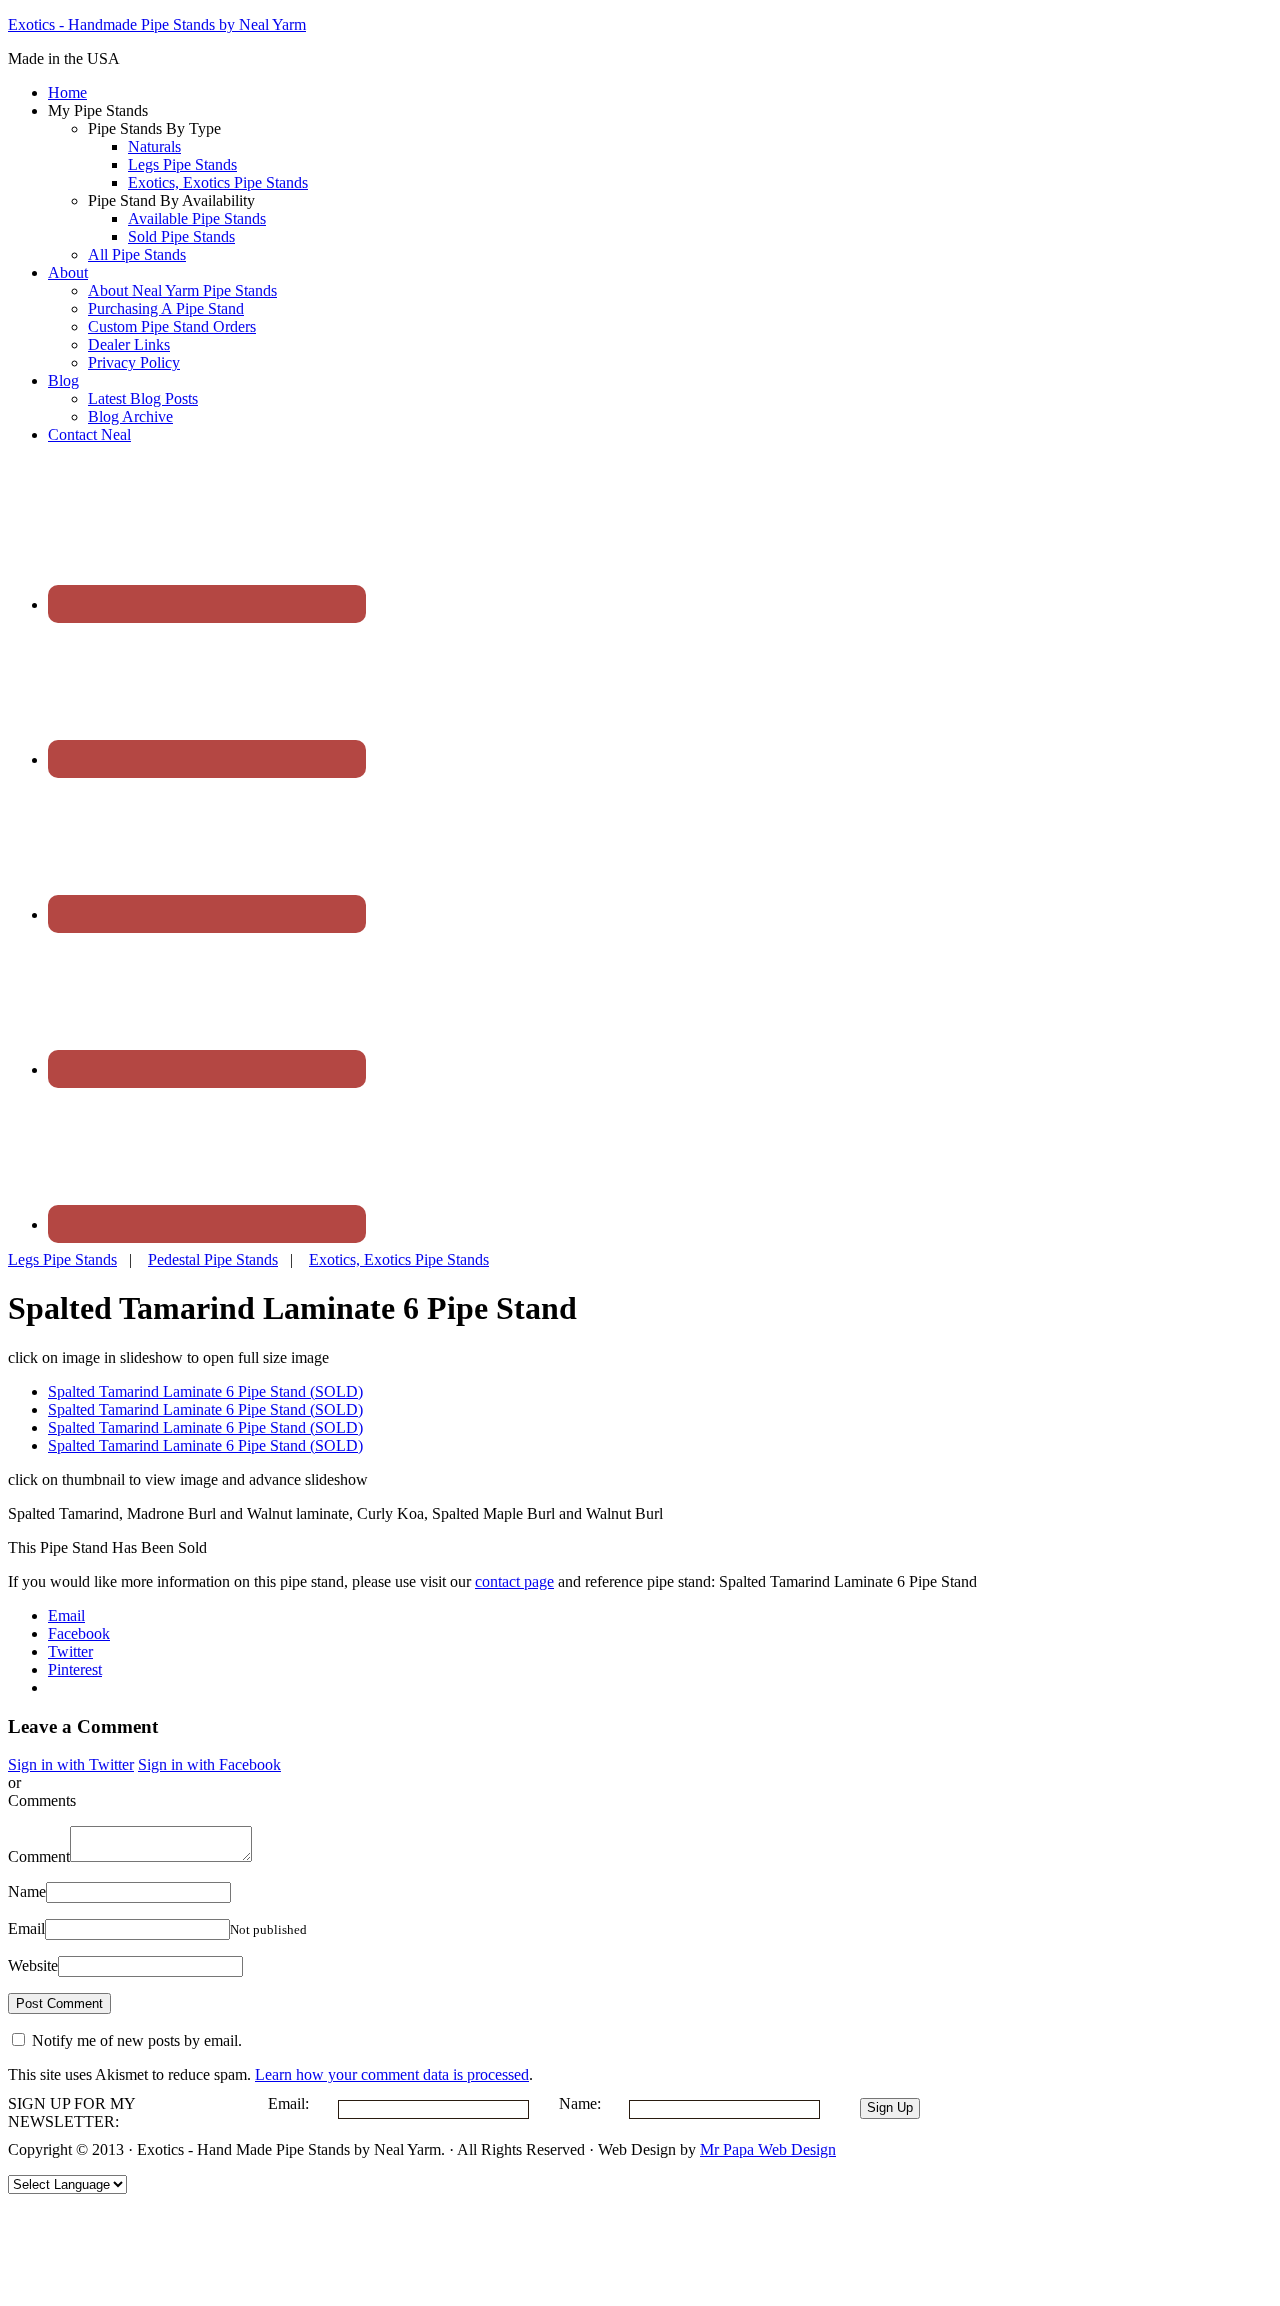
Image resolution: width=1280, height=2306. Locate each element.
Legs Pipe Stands (62, 1259)
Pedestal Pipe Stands (213, 1259)
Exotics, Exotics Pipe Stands (399, 1259)
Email (26, 1928)
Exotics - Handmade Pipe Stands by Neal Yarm (157, 24)
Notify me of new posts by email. (137, 2040)
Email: (288, 2103)
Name (27, 1891)
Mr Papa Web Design (768, 2149)
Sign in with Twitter (71, 1764)
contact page (514, 1581)
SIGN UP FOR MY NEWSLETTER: (71, 2112)
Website (33, 1965)
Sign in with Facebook (209, 1764)
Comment (39, 1856)
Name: (580, 2103)
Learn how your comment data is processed (392, 2074)
